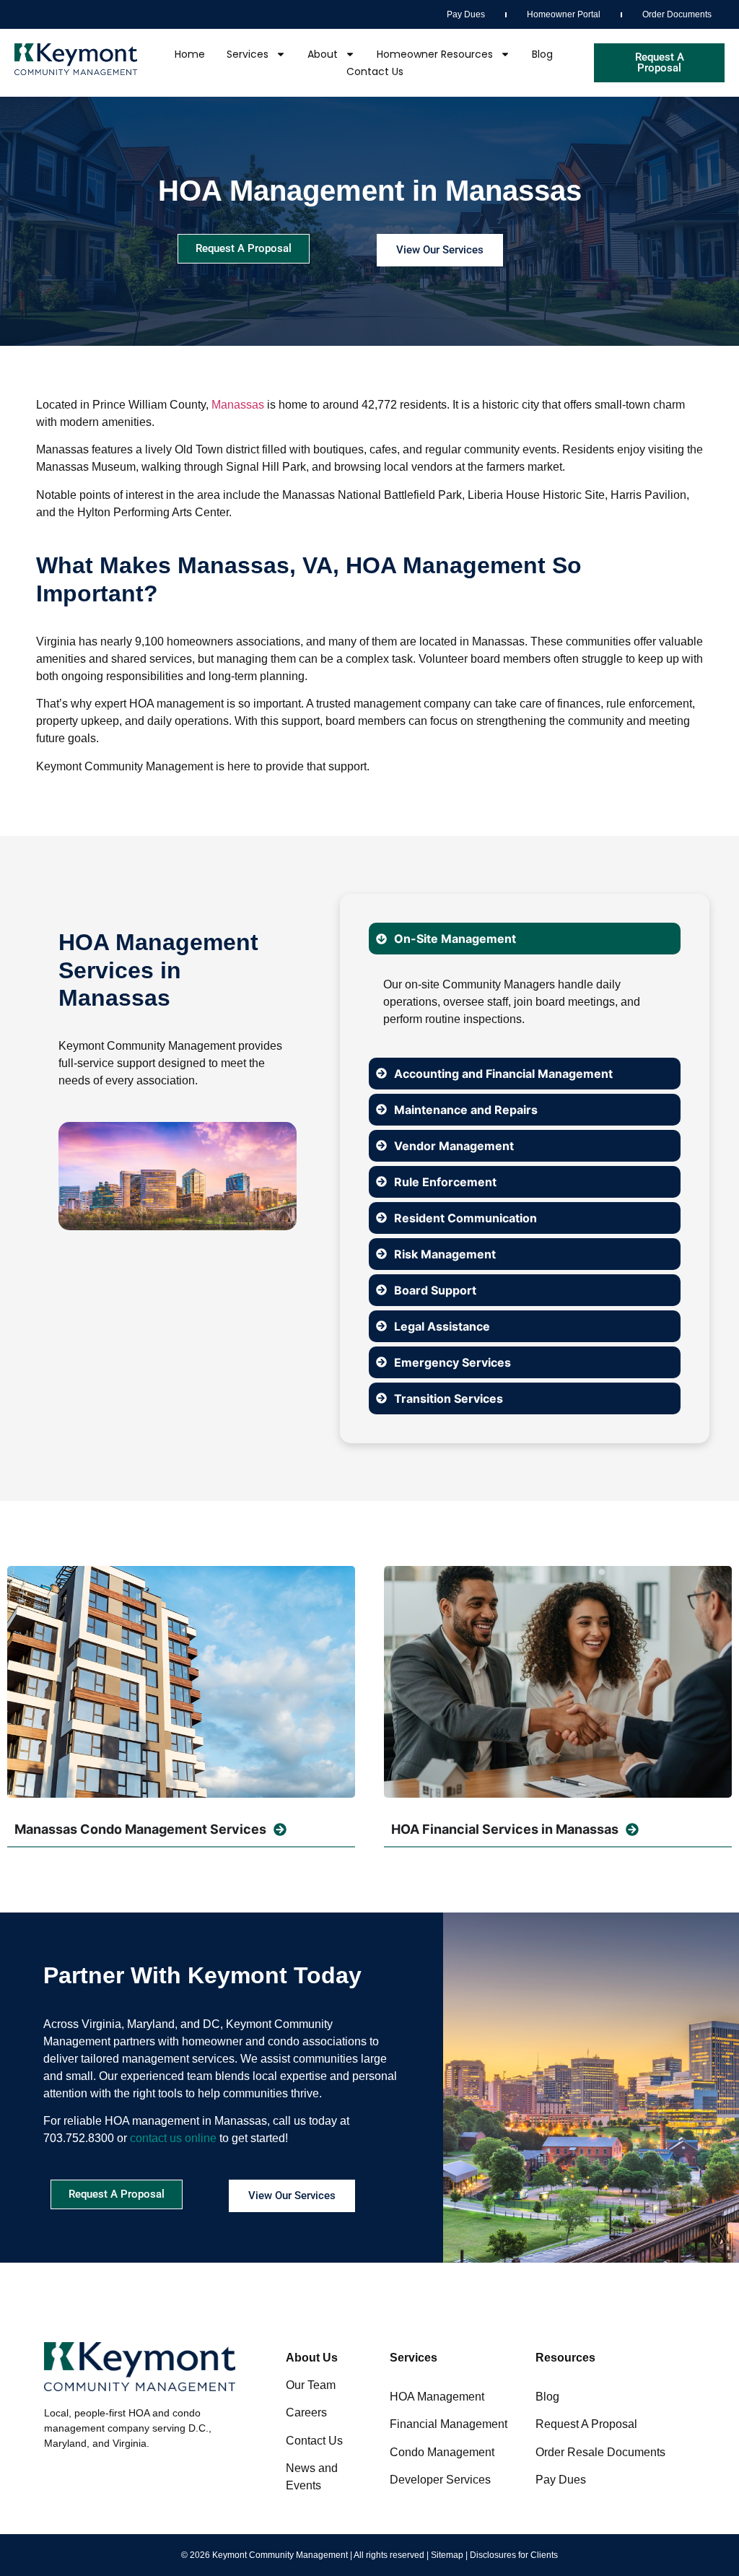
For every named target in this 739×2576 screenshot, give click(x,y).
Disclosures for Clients (514, 2555)
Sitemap (447, 2555)
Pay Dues (466, 14)
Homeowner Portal (564, 14)
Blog (542, 54)
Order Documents (677, 14)
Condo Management (442, 2452)
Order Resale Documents (600, 2452)
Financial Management (449, 2424)
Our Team (311, 2385)
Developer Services (440, 2480)
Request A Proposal (586, 2424)
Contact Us (375, 71)
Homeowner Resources (435, 54)
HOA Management (437, 2397)
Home (190, 54)
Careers (306, 2412)
